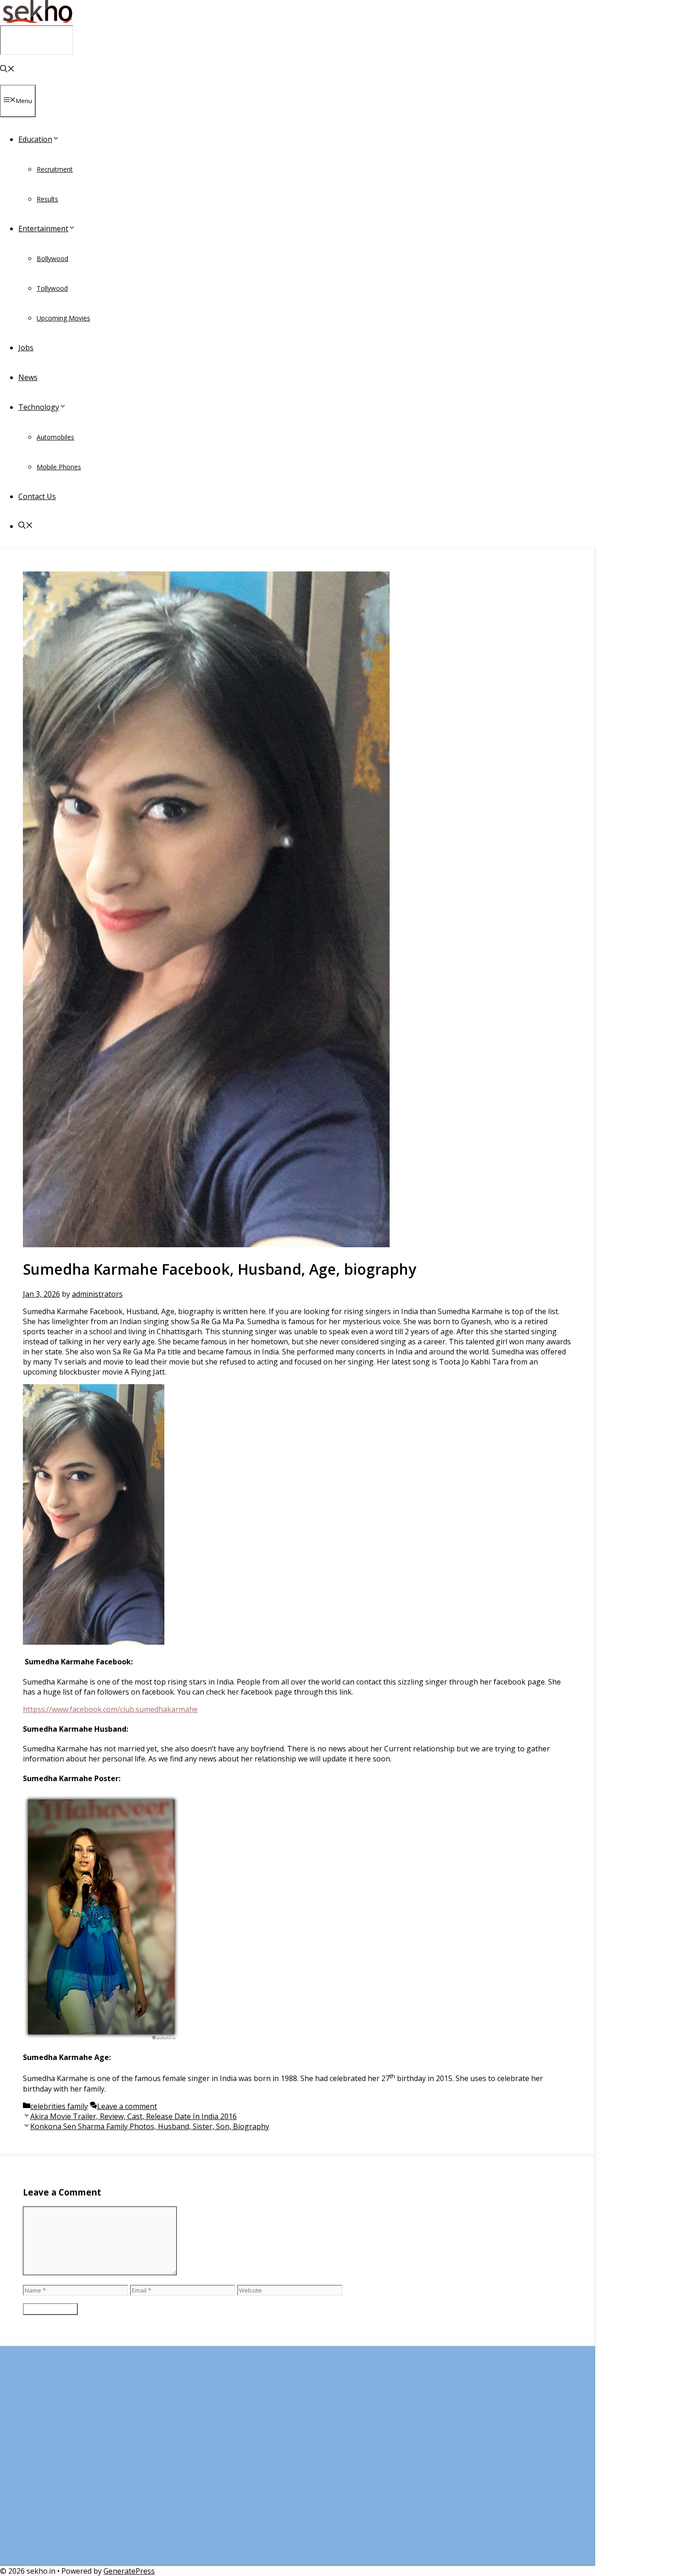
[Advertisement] (297, 2461)
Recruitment (55, 169)
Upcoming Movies (63, 318)
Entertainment (43, 228)
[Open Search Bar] (7, 70)
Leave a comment (127, 2106)
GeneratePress (129, 2571)
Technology (39, 407)
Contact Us (37, 496)
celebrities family (59, 2106)
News (28, 377)
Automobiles (55, 437)
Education (35, 139)
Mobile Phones (59, 467)
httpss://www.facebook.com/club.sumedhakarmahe (110, 1709)
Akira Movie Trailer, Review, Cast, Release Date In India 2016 (133, 2116)
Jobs (26, 348)
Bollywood (52, 258)
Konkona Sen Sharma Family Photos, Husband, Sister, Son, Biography (150, 2126)
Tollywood (52, 288)
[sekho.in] (37, 20)
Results (47, 199)
